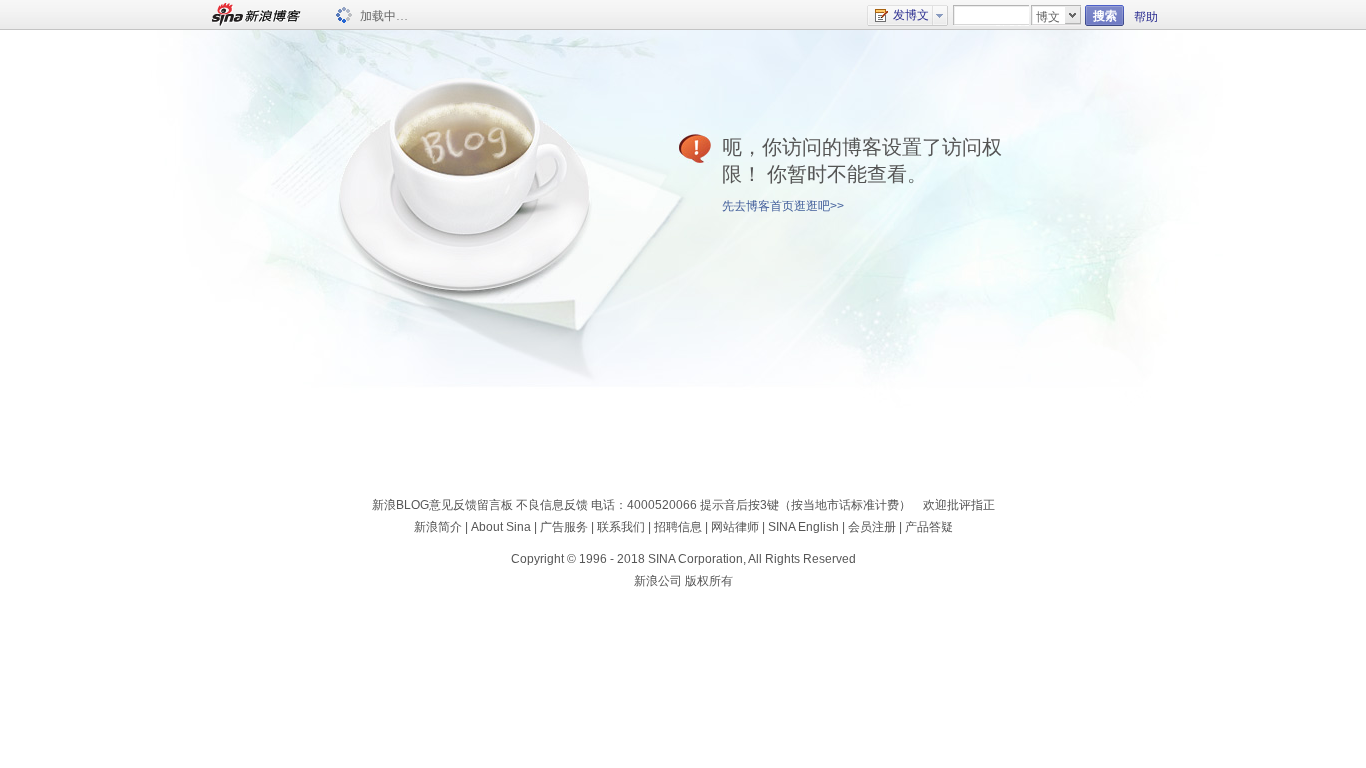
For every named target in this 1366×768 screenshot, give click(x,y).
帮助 (1146, 17)
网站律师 (735, 527)
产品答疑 (929, 527)
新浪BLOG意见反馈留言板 (442, 505)
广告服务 (564, 527)
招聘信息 (678, 527)
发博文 (911, 15)
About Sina (501, 527)
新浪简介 (438, 527)
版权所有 (709, 581)
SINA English (803, 527)
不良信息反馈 (552, 505)
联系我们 (621, 527)
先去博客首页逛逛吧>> (783, 206)
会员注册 (872, 527)
